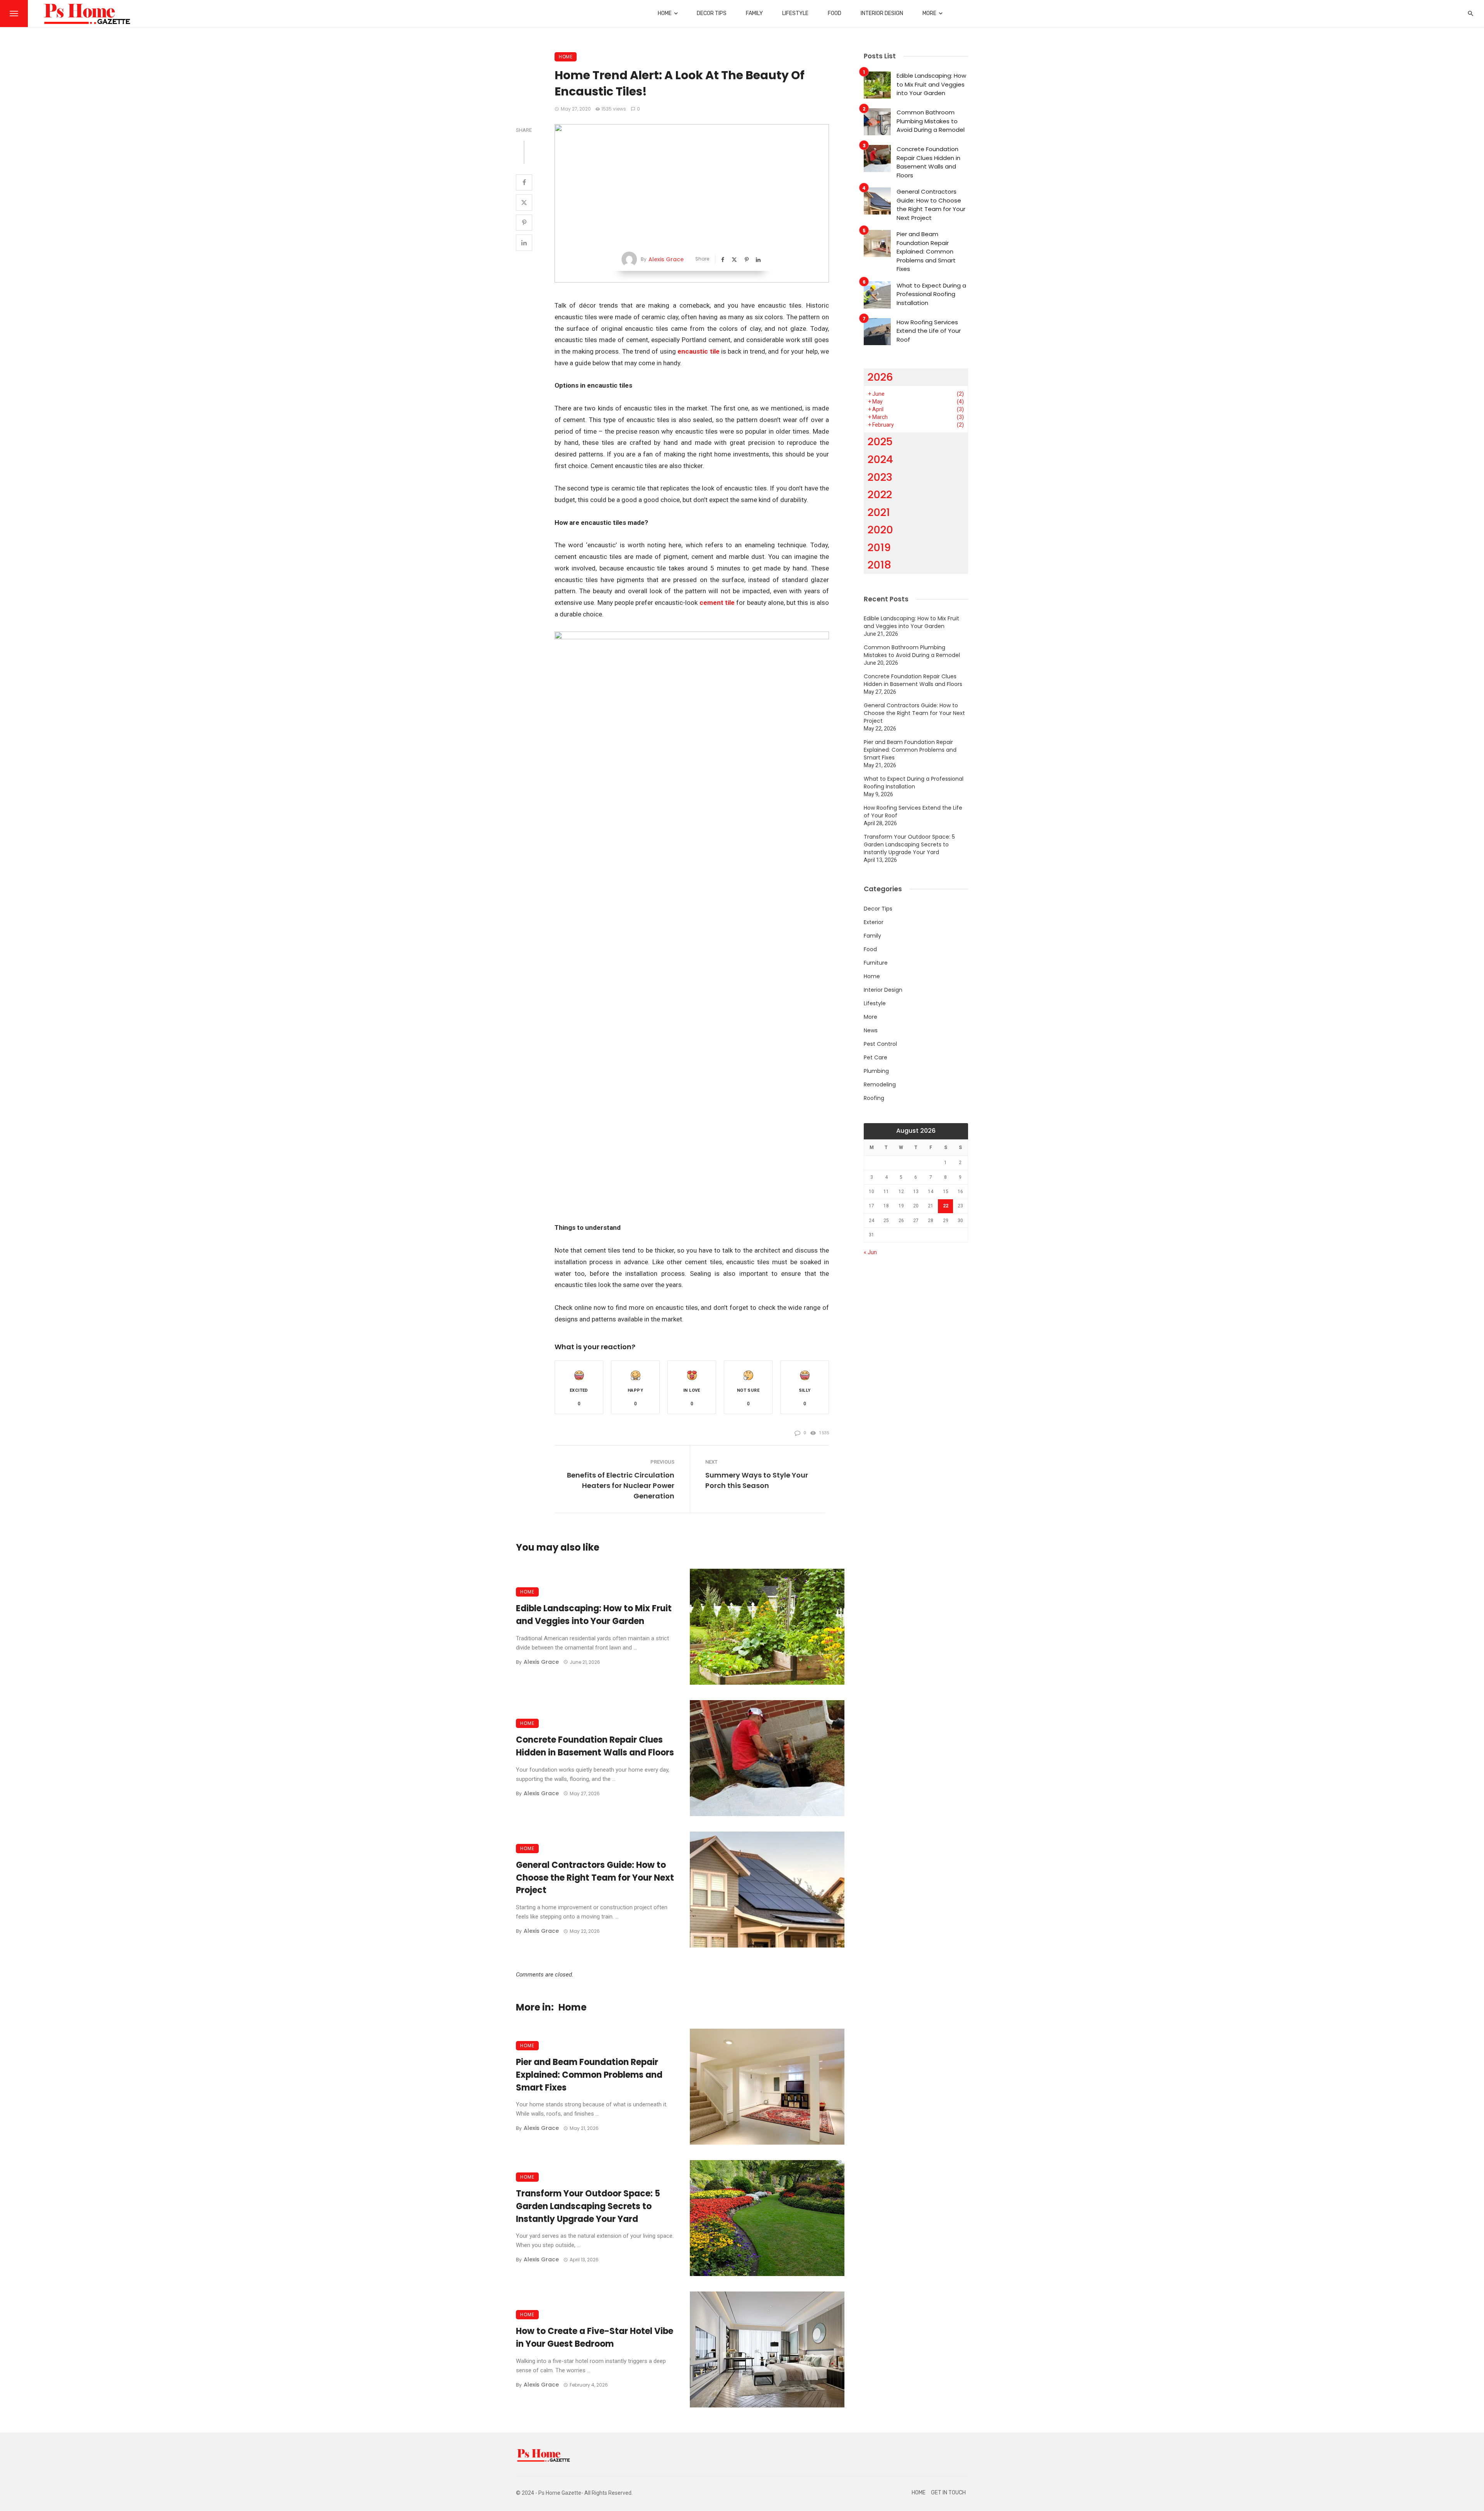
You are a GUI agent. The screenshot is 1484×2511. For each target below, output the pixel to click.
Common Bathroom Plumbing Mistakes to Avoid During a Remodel (931, 121)
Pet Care (876, 1057)
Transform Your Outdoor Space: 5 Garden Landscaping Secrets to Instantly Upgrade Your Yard (588, 2206)
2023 (880, 477)
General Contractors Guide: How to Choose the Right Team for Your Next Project (595, 1878)
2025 (880, 442)
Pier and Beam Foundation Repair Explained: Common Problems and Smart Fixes (589, 2075)
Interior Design (882, 13)
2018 (879, 565)
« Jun (870, 1252)
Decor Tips (712, 13)
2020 (880, 530)
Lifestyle (795, 13)
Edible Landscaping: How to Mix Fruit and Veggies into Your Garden (594, 1615)
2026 (880, 377)
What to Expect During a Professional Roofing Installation (931, 294)
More (929, 13)
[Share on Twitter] (524, 203)
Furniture (876, 963)
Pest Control (880, 1044)
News (871, 1030)
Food (835, 13)
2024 (880, 459)
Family (754, 13)
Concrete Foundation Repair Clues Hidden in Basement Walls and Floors (595, 1746)
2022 (880, 495)
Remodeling (880, 1084)
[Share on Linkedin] (524, 243)
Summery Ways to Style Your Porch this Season (757, 1480)
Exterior (874, 922)
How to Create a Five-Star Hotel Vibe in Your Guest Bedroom (595, 2337)
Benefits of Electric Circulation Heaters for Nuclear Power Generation (620, 1485)
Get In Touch (948, 2493)
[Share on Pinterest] (524, 223)
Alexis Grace (666, 259)
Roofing (874, 1098)
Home (665, 13)
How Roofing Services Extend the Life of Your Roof (929, 331)
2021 (879, 512)
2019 (879, 547)
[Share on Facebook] (524, 182)
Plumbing (876, 1071)
